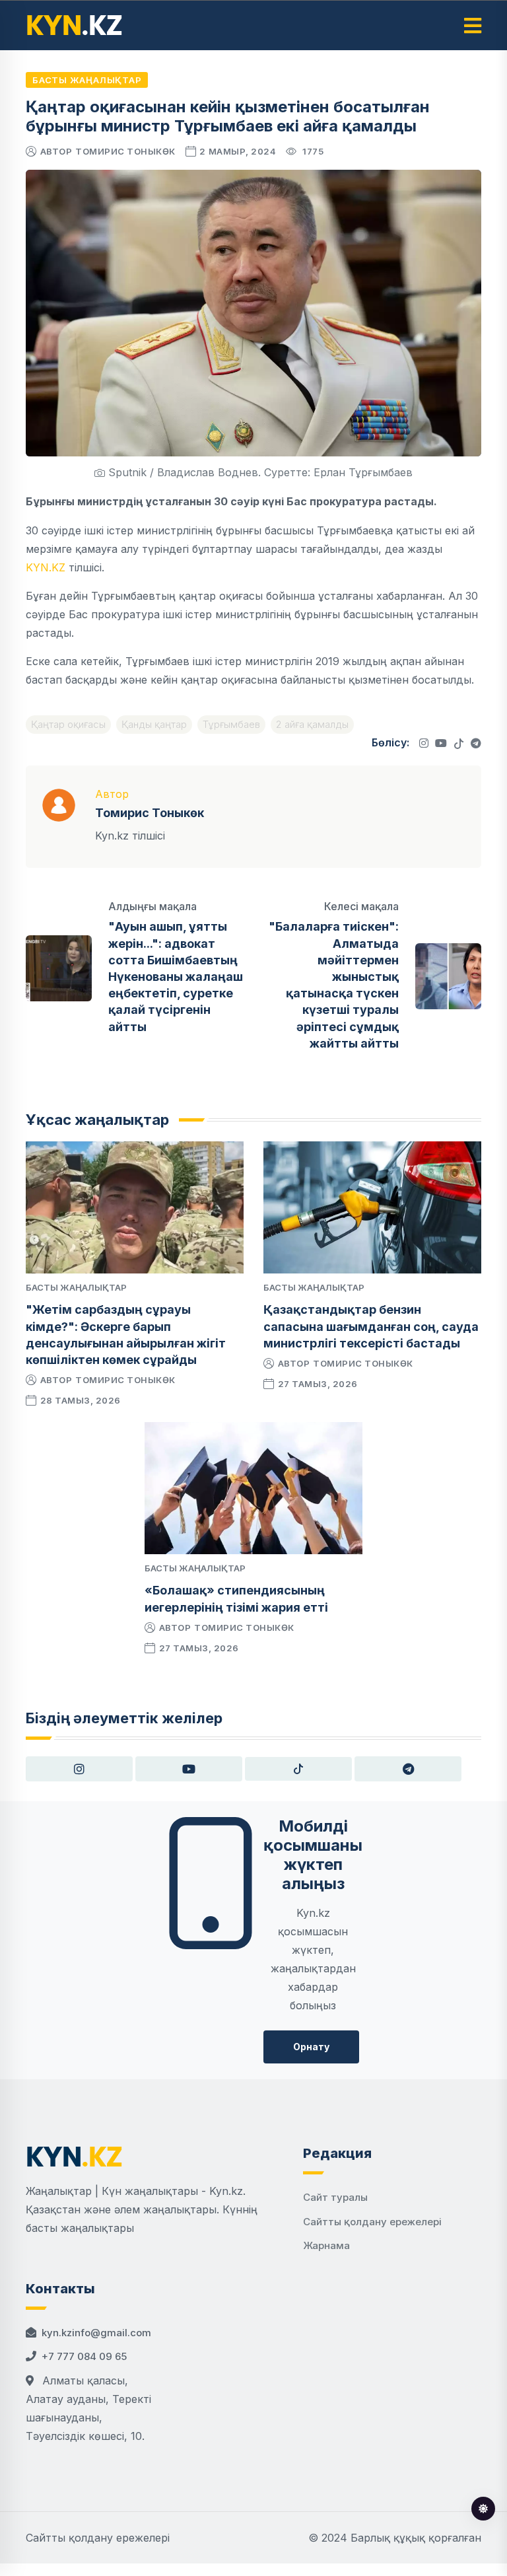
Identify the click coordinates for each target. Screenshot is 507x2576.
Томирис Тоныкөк (125, 151)
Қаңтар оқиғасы (68, 724)
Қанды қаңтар (154, 724)
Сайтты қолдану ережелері (372, 2222)
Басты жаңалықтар (87, 80)
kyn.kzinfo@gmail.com (96, 2333)
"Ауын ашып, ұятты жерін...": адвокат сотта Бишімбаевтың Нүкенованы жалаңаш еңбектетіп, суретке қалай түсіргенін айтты (176, 976)
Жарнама (326, 2245)
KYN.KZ (46, 567)
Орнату (311, 2047)
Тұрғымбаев (231, 724)
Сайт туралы (335, 2197)
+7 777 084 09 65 (84, 2356)
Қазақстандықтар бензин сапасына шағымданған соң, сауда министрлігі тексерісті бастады (371, 1326)
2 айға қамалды (312, 724)
